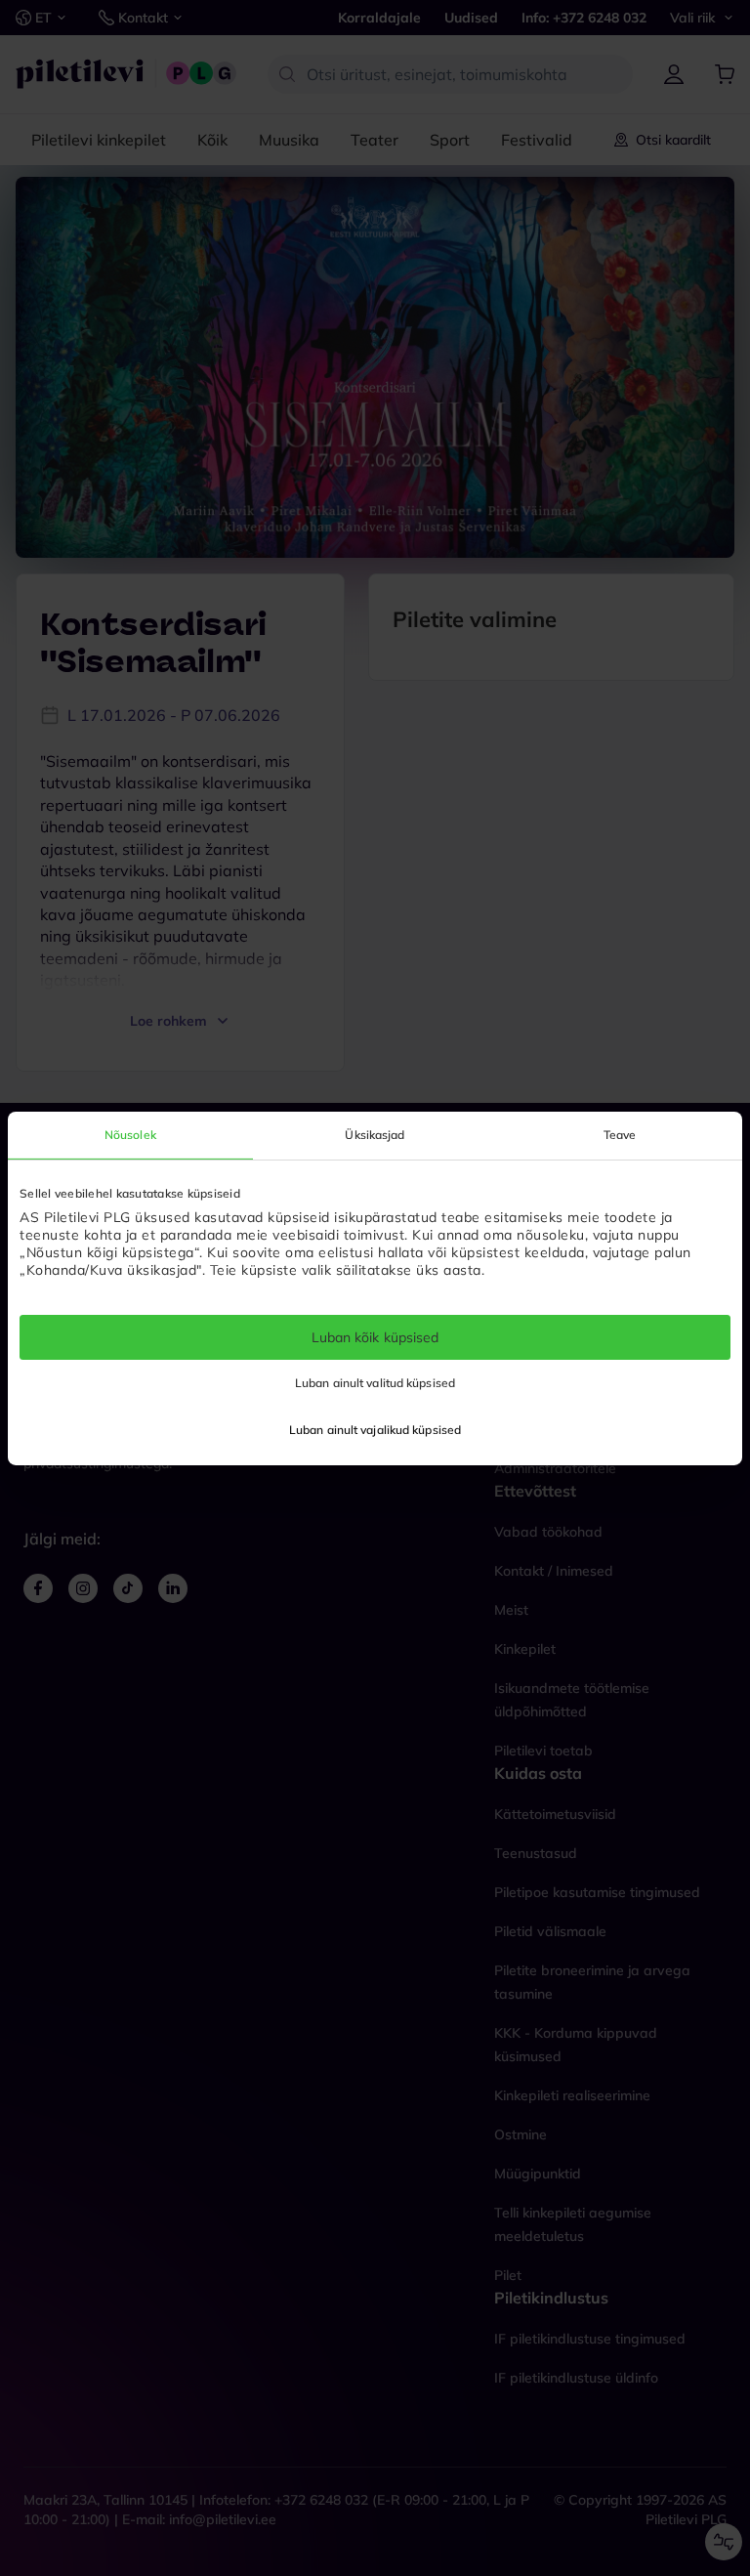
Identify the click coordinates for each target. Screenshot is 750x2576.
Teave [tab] (620, 1134)
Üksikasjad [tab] (375, 1134)
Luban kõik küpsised (375, 1336)
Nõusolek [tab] (130, 1134)
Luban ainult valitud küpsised (375, 1383)
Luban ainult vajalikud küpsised (375, 1430)
